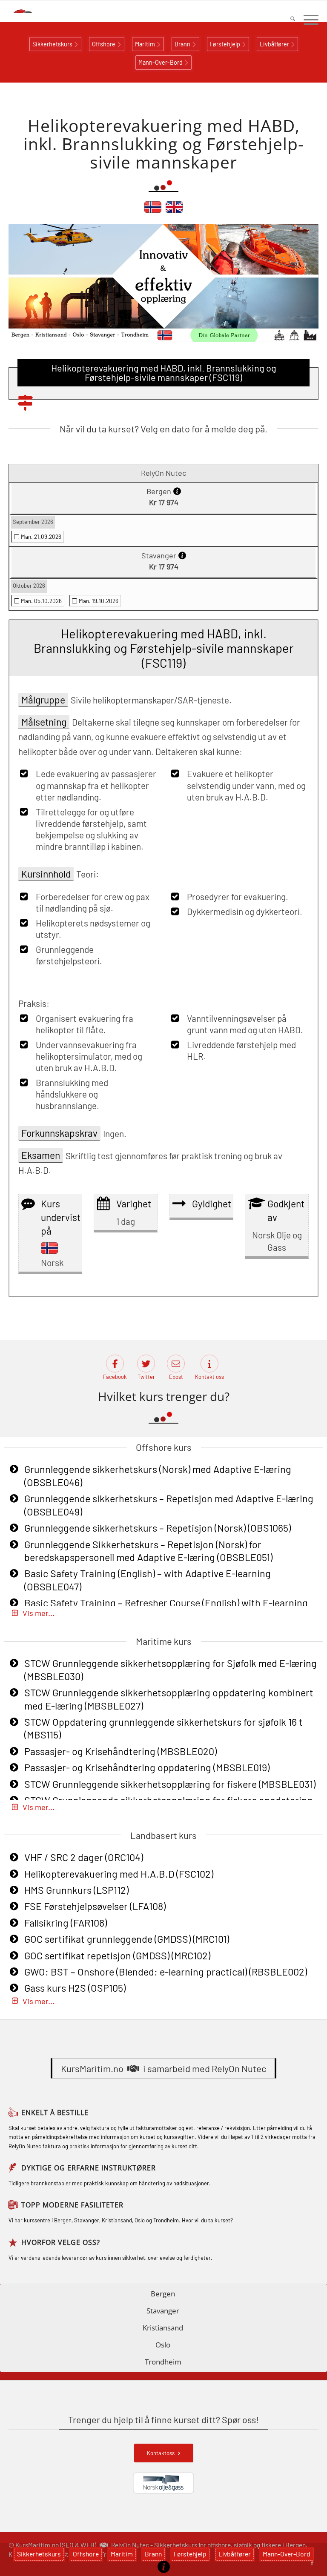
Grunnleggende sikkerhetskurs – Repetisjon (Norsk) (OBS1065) (158, 1528)
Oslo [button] (163, 2345)
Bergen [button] (163, 2294)
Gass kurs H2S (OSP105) (75, 1988)
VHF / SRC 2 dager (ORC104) (84, 1857)
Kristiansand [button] (163, 2328)
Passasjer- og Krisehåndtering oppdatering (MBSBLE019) (147, 1767)
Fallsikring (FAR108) (66, 1923)
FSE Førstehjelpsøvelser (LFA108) (95, 1906)
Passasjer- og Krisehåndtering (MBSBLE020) (120, 1751)
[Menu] (307, 20)
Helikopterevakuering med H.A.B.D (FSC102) (119, 1874)
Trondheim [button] (163, 2362)
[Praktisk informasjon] (164, 2567)
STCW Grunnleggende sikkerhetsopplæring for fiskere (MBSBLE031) (170, 1784)
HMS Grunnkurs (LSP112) (76, 1890)
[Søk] (288, 20)
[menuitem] (288, 20)
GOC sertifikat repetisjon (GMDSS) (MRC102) (117, 1956)
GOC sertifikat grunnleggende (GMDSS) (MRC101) (127, 1939)
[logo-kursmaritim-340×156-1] (32, 11)
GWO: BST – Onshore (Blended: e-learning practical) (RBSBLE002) (166, 1972)
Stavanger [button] (163, 2311)
